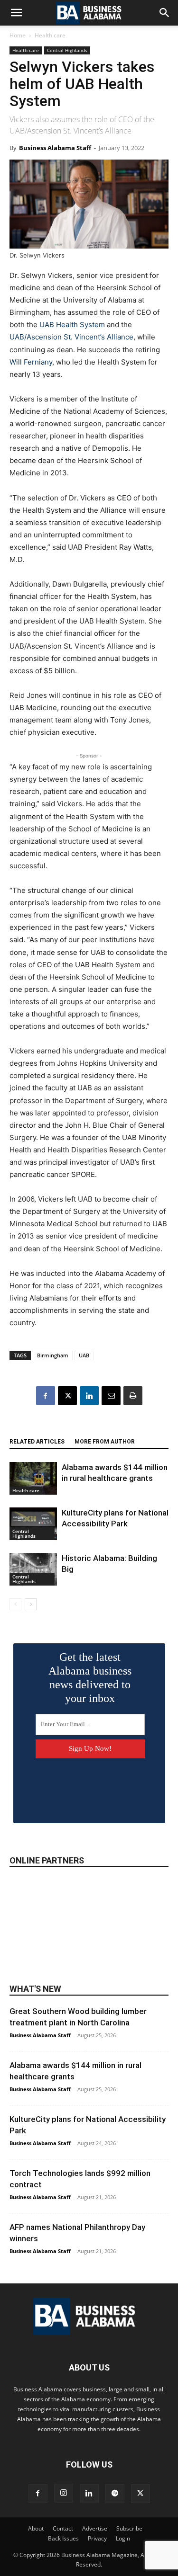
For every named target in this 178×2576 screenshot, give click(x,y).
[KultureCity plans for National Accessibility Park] (33, 1524)
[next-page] (31, 1604)
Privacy (97, 2538)
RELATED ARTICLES (37, 1442)
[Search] (165, 13)
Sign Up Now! (90, 1748)
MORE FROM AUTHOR (105, 1442)
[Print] (133, 1396)
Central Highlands (67, 50)
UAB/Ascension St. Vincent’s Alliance (71, 337)
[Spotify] (115, 2494)
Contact (63, 2528)
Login (123, 2538)
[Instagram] (64, 2493)
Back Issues (63, 2538)
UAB (84, 1355)
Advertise (95, 2528)
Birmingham (53, 1355)
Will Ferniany (31, 362)
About (36, 2528)
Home (18, 35)
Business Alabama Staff (55, 148)
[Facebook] (46, 1396)
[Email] (111, 1396)
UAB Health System (72, 325)
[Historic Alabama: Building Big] (33, 1569)
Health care (50, 35)
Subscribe (129, 2528)
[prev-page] (15, 1604)
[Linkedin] (89, 1396)
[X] (67, 1396)
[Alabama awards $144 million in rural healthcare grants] (33, 1478)
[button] (16, 13)
